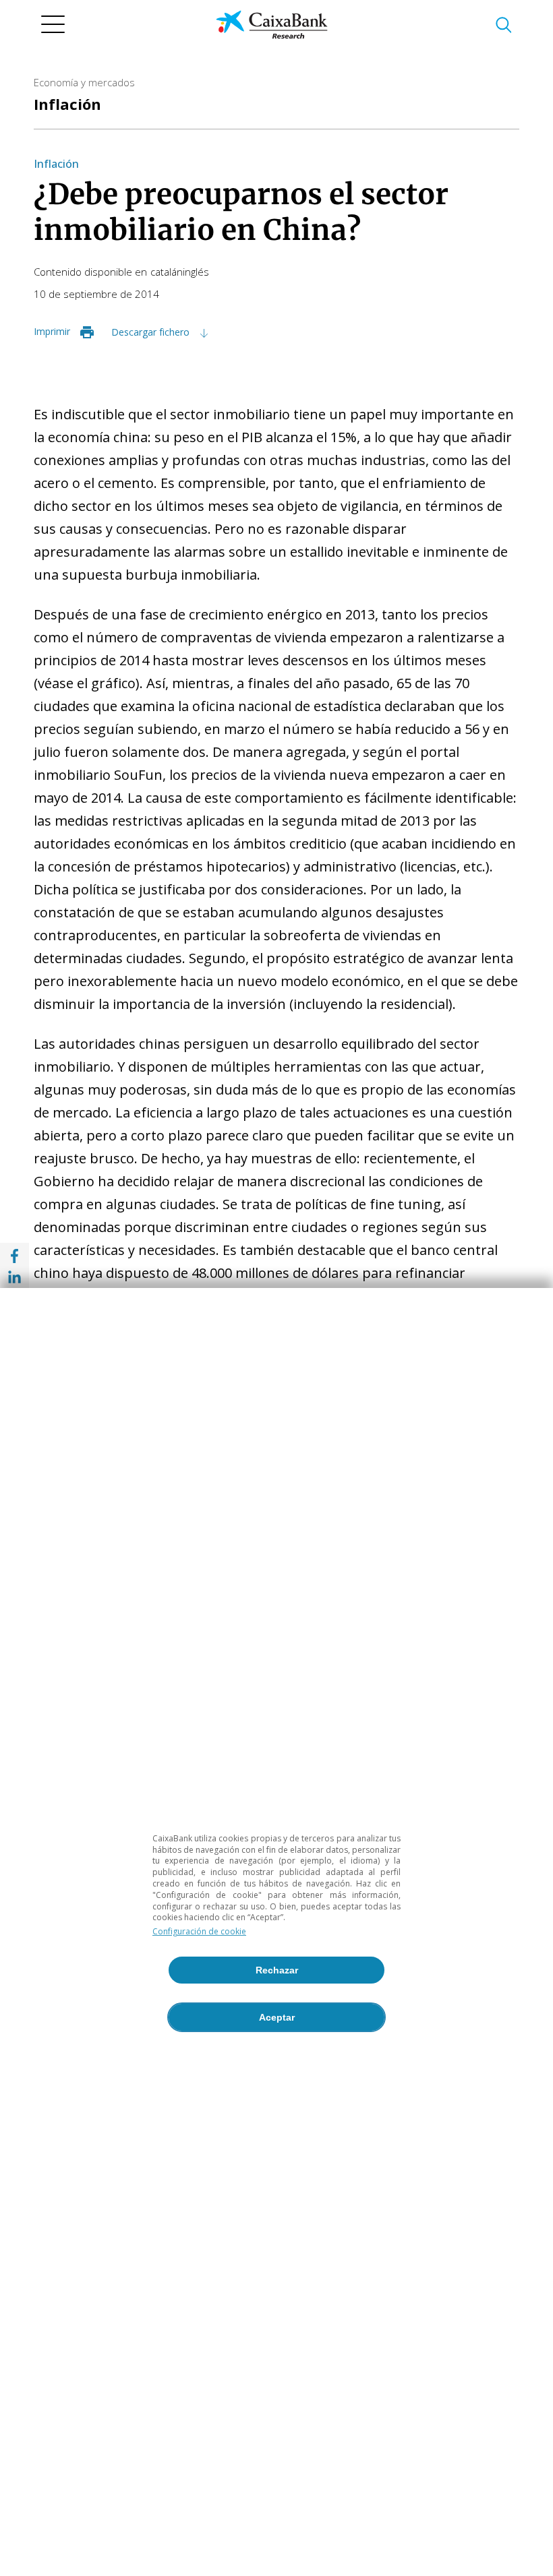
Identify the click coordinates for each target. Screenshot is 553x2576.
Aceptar (277, 2017)
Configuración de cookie (199, 1931)
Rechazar (277, 1970)
